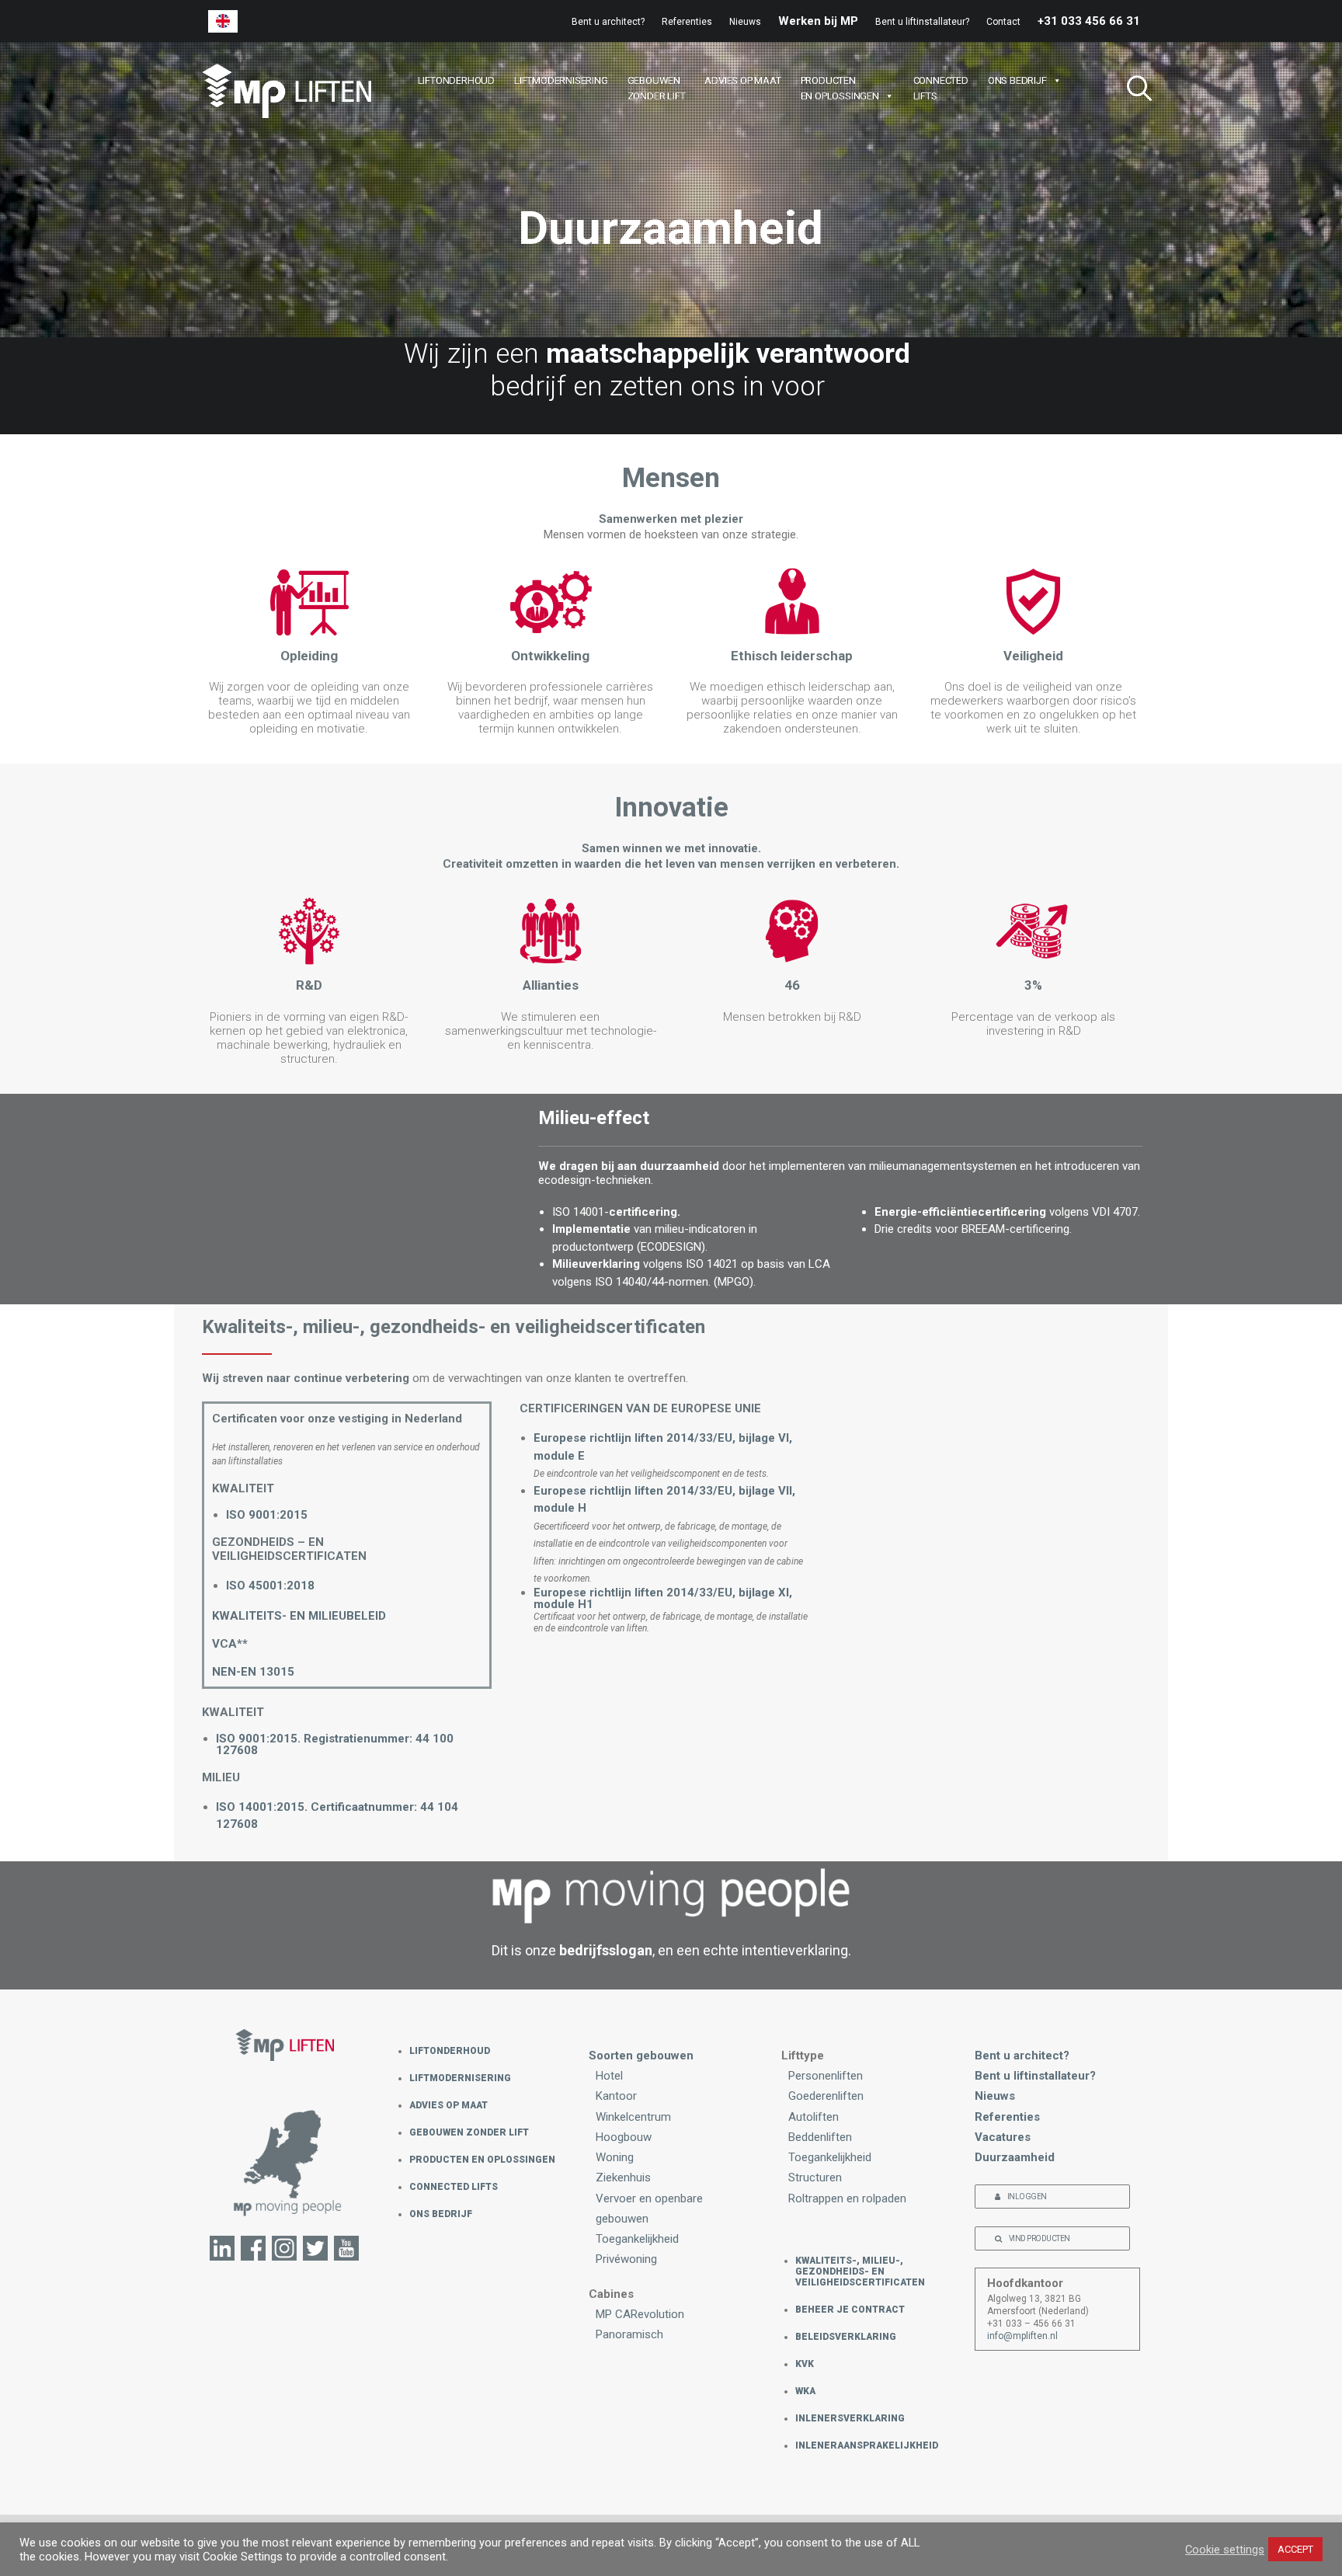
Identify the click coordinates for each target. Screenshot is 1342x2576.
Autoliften (814, 2117)
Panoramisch (629, 2334)
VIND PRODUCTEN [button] (1040, 2238)
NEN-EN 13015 (253, 1672)
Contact (1003, 22)
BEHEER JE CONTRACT (850, 2310)
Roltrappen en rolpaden (847, 2198)
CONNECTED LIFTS (454, 2187)
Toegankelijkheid (637, 2239)
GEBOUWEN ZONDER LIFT (469, 2132)
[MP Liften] (287, 91)
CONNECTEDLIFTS (941, 88)
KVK (805, 2364)
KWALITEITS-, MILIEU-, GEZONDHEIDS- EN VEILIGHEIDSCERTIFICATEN (860, 2271)
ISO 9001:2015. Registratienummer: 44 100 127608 (335, 1744)
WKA (805, 2391)
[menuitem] (612, 22)
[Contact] (285, 2172)
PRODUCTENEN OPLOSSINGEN (840, 88)
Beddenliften (820, 2137)
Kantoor (616, 2096)
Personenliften (826, 2076)
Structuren (815, 2177)
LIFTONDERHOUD (456, 80)
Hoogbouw (624, 2137)
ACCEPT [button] (1295, 2549)
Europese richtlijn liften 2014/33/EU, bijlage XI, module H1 (663, 1598)
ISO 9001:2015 (267, 1515)
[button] (1133, 91)
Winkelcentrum (633, 2117)
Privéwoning (626, 2259)
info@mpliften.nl (1022, 2336)
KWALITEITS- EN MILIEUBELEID (299, 1616)
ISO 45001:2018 (270, 1586)
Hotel (609, 2076)
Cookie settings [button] (1225, 2550)
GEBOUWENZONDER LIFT (657, 88)
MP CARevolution (640, 2314)
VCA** (230, 1644)
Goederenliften (826, 2096)
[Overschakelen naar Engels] (223, 21)
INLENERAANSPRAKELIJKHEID (867, 2445)
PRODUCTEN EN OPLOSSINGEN (482, 2160)
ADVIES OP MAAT (742, 80)
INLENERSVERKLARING (850, 2418)
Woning (615, 2157)
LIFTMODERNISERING (561, 80)
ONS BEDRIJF (1017, 80)
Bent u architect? (608, 22)
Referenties (687, 22)
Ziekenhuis (623, 2177)
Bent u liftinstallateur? (922, 22)
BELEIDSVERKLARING (846, 2337)
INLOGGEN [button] (1027, 2197)
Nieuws (745, 22)
